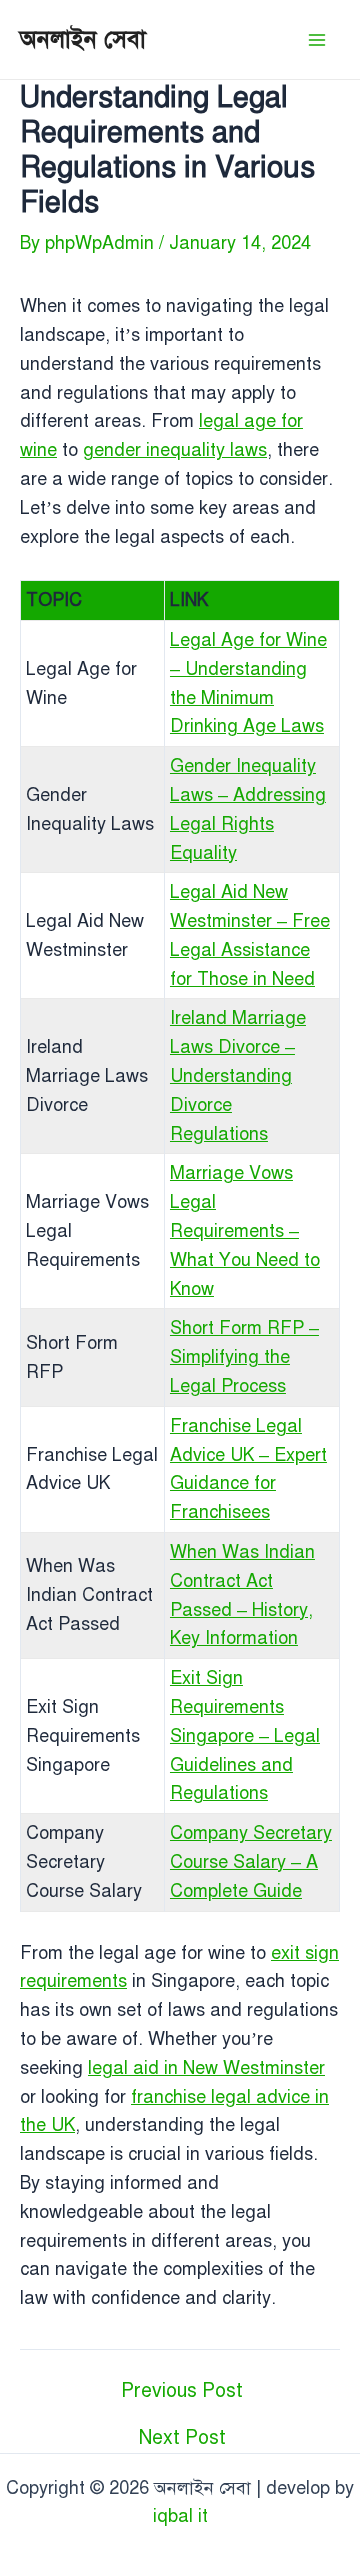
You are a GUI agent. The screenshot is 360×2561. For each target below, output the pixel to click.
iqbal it (180, 2516)
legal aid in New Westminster (206, 2068)
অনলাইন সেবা (83, 39)
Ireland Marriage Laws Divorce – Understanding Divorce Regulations (238, 1075)
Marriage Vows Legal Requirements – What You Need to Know (245, 1230)
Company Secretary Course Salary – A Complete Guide (251, 1862)
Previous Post (182, 2390)
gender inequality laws (175, 450)
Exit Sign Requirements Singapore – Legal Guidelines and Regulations (245, 1735)
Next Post (182, 2437)
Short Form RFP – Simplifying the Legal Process (244, 1357)
